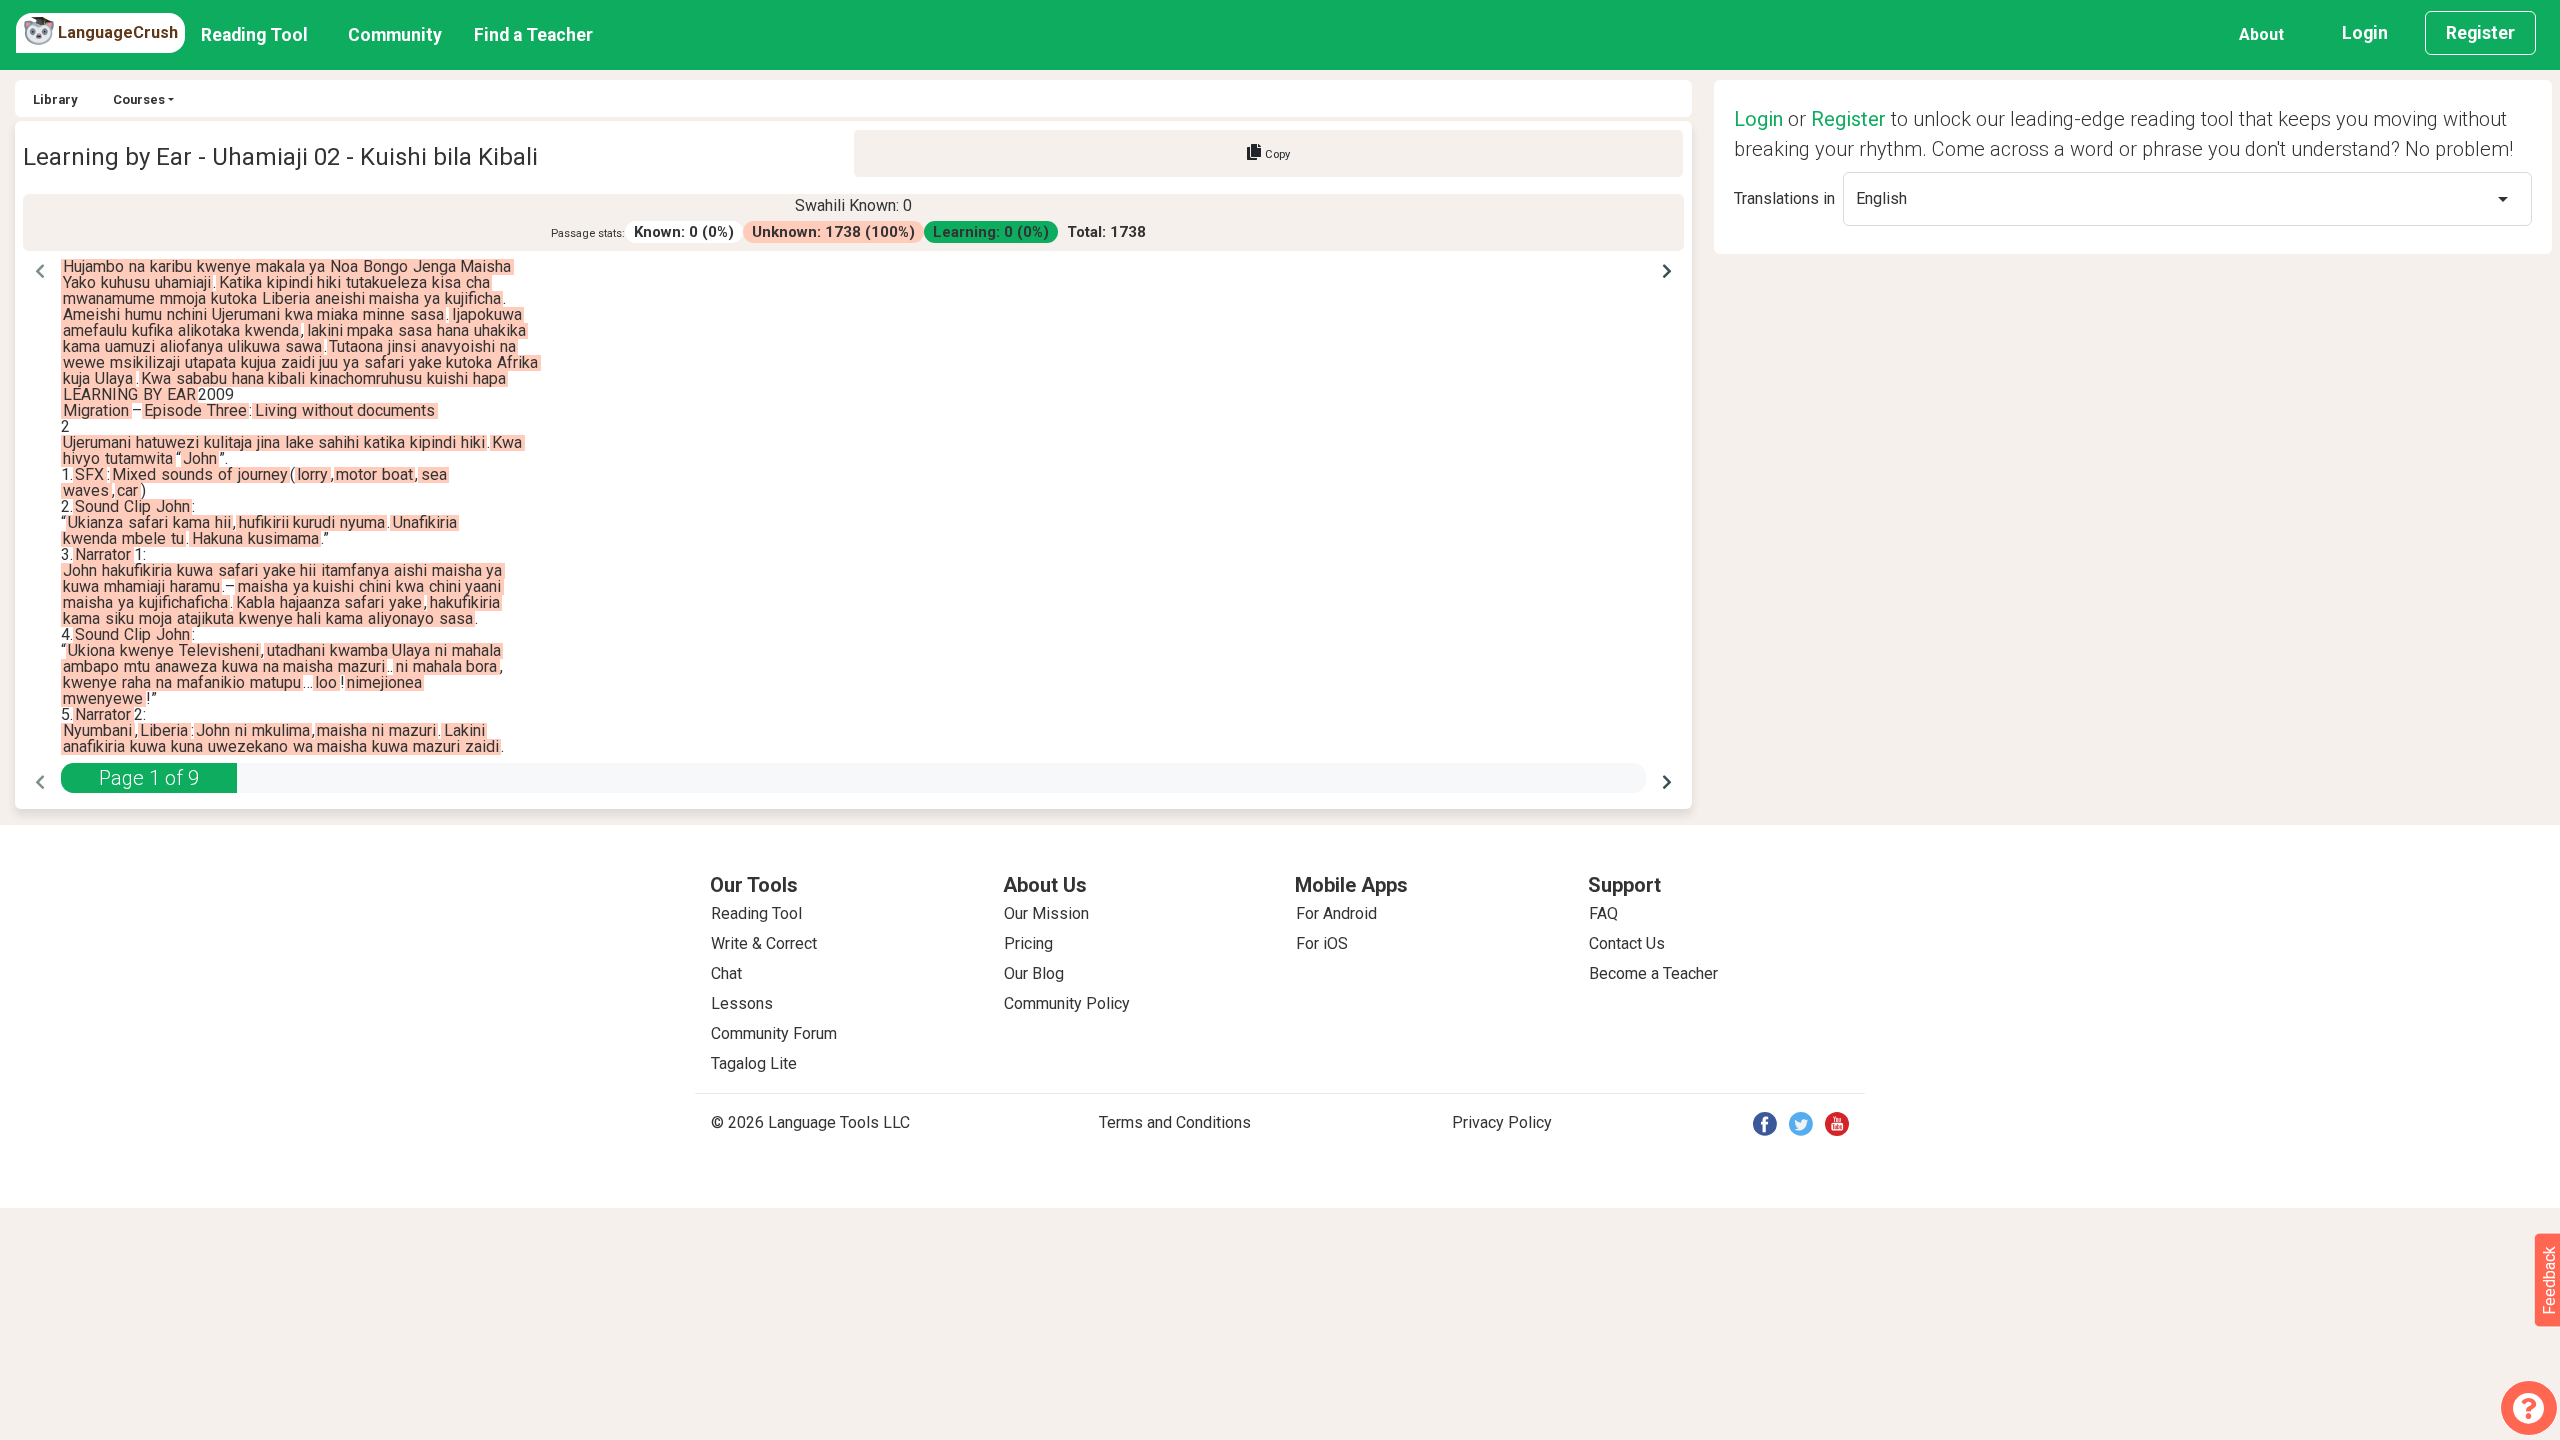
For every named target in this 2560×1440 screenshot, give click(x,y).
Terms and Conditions (1175, 1122)
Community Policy (1067, 1003)
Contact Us (1627, 943)
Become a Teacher (1653, 973)
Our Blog (1034, 973)
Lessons (742, 1003)
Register (2480, 33)
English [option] (1881, 198)
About (2261, 34)
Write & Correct (764, 943)
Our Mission (1046, 913)
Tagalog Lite (754, 1063)
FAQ (1603, 913)
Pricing (1028, 943)
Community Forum (774, 1033)
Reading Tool (254, 35)
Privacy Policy (1502, 1122)
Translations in (1784, 198)
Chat (726, 973)
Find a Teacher (533, 35)
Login (2365, 33)
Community (395, 35)
